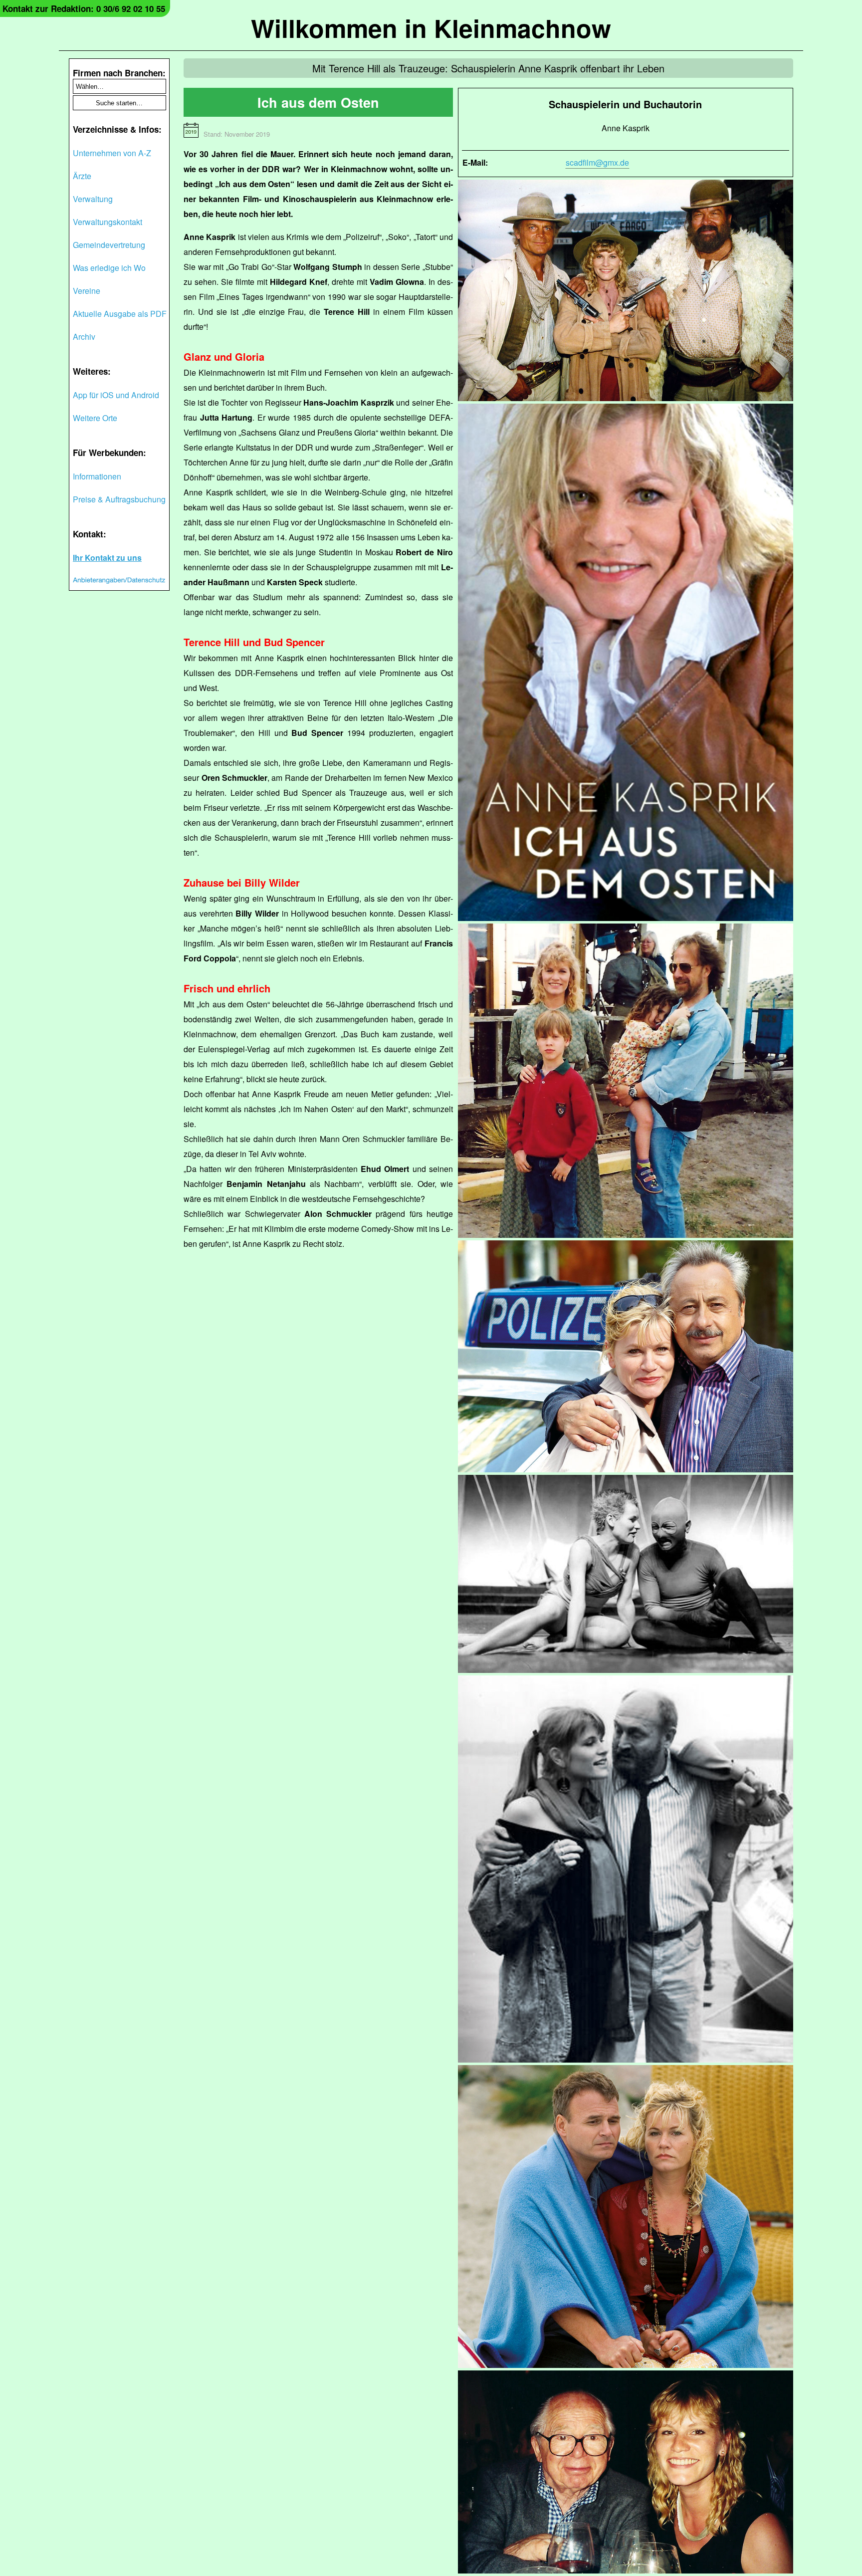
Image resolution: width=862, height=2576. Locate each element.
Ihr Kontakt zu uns (107, 558)
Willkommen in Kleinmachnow (431, 28)
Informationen (97, 476)
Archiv (84, 337)
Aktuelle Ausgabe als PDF (120, 314)
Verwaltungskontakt (108, 222)
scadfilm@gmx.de (597, 162)
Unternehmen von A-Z (112, 153)
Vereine (87, 291)
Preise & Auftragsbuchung (119, 499)
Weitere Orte (95, 418)
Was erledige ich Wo (109, 268)
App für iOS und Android (116, 395)
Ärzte (82, 176)
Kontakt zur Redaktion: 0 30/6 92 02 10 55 (84, 8)
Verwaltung (93, 199)
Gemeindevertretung (109, 245)
